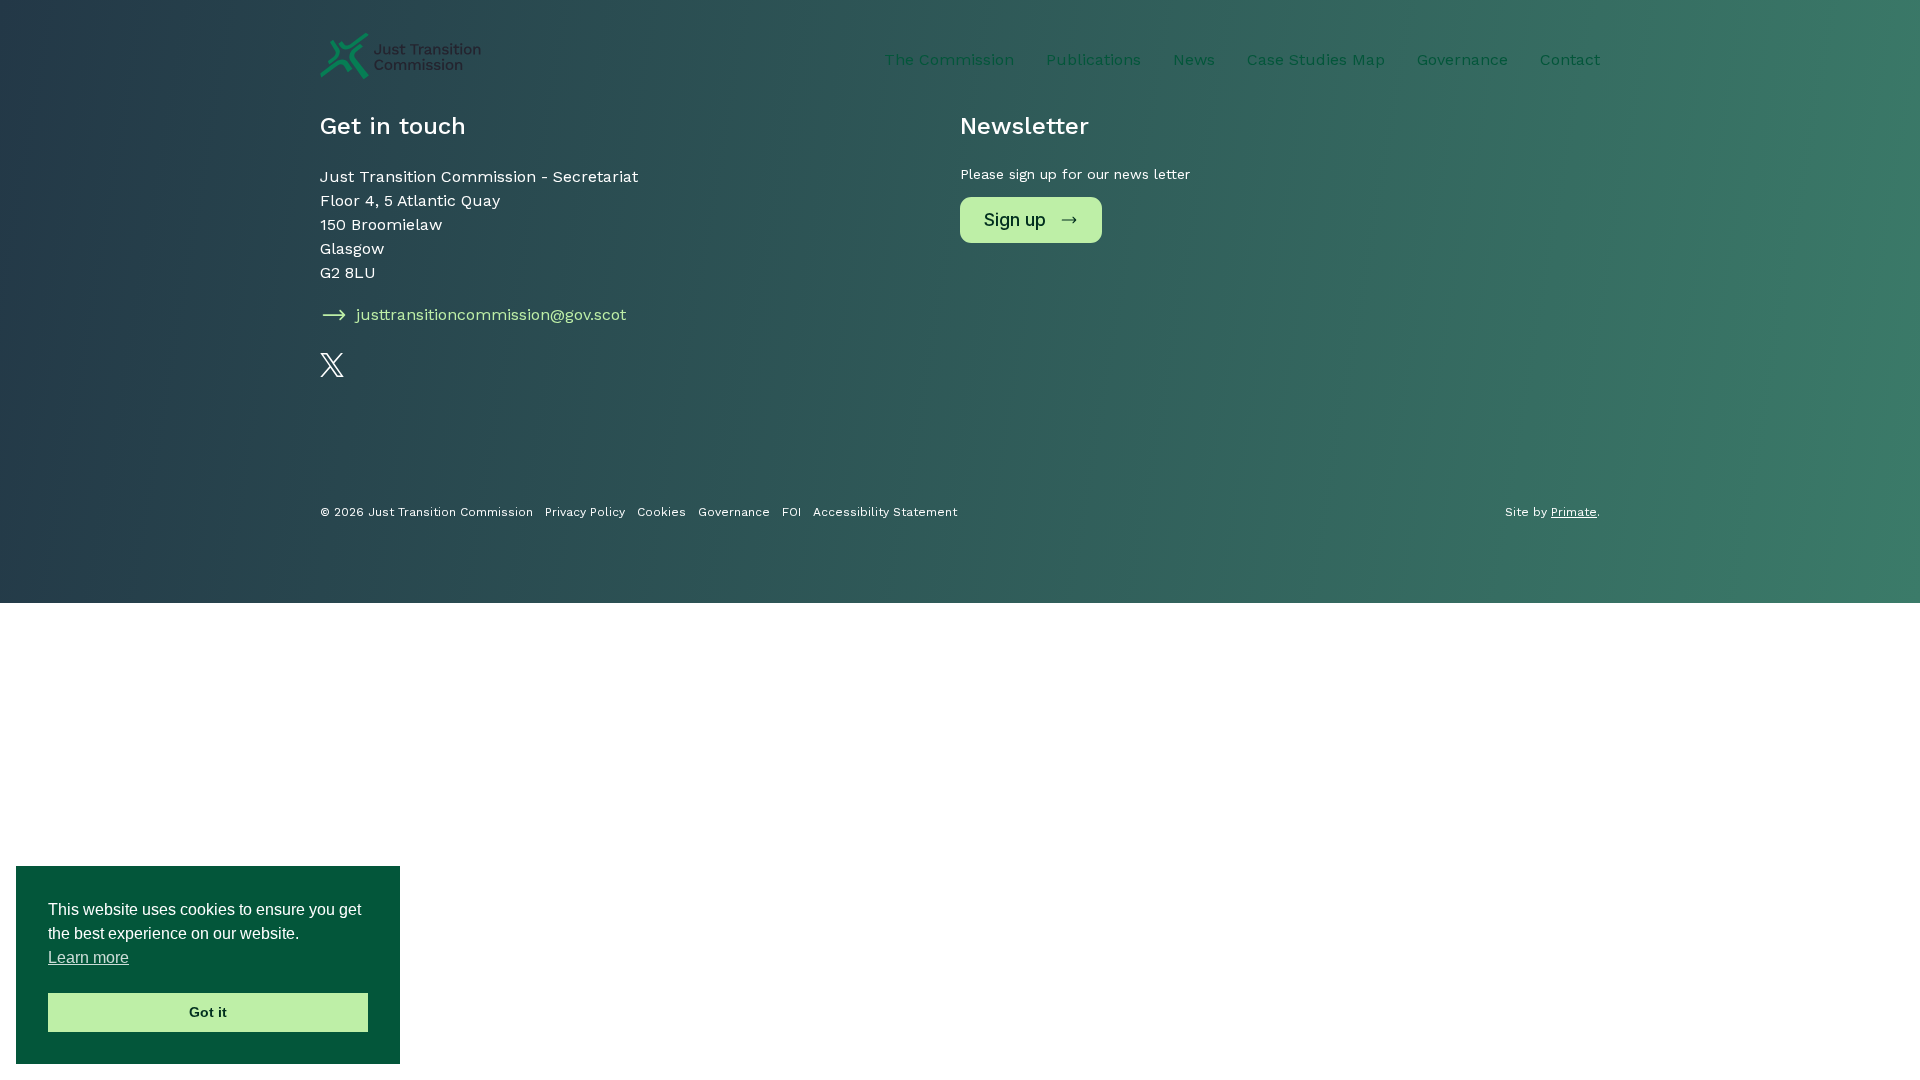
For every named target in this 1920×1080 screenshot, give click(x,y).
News (1194, 59)
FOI (791, 512)
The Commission (949, 59)
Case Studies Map (1316, 59)
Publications (1093, 59)
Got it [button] (208, 1012)
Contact (1570, 59)
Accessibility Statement (885, 512)
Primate (1574, 512)
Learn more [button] (88, 957)
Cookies (661, 512)
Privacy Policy (585, 512)
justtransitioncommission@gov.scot (491, 314)
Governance (1462, 59)
